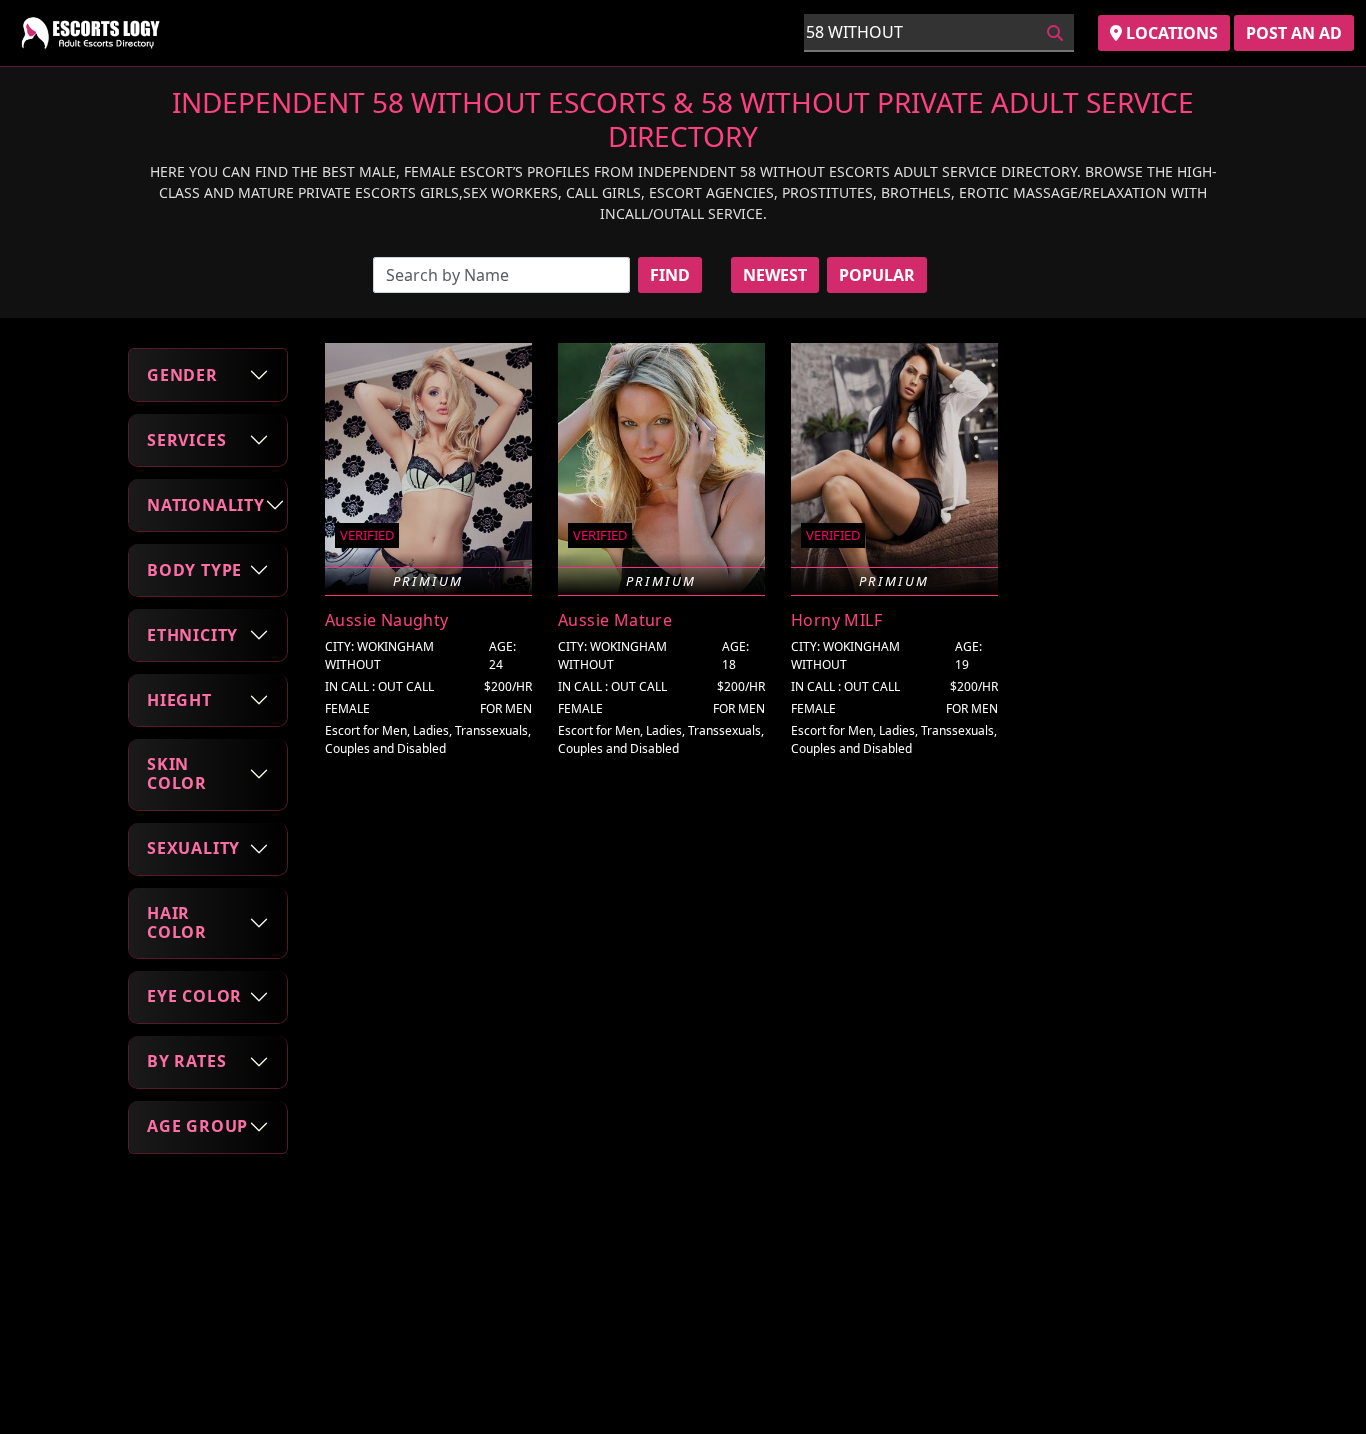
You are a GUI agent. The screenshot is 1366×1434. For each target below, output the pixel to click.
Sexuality (193, 848)
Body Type (194, 570)
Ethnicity (192, 635)
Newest (775, 275)
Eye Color (194, 996)
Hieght (179, 700)
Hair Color (177, 922)
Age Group (197, 1126)
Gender (182, 375)
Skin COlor (177, 773)
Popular (877, 275)
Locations (1170, 33)
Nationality (206, 505)
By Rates (186, 1061)
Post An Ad (1294, 33)
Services (186, 440)
